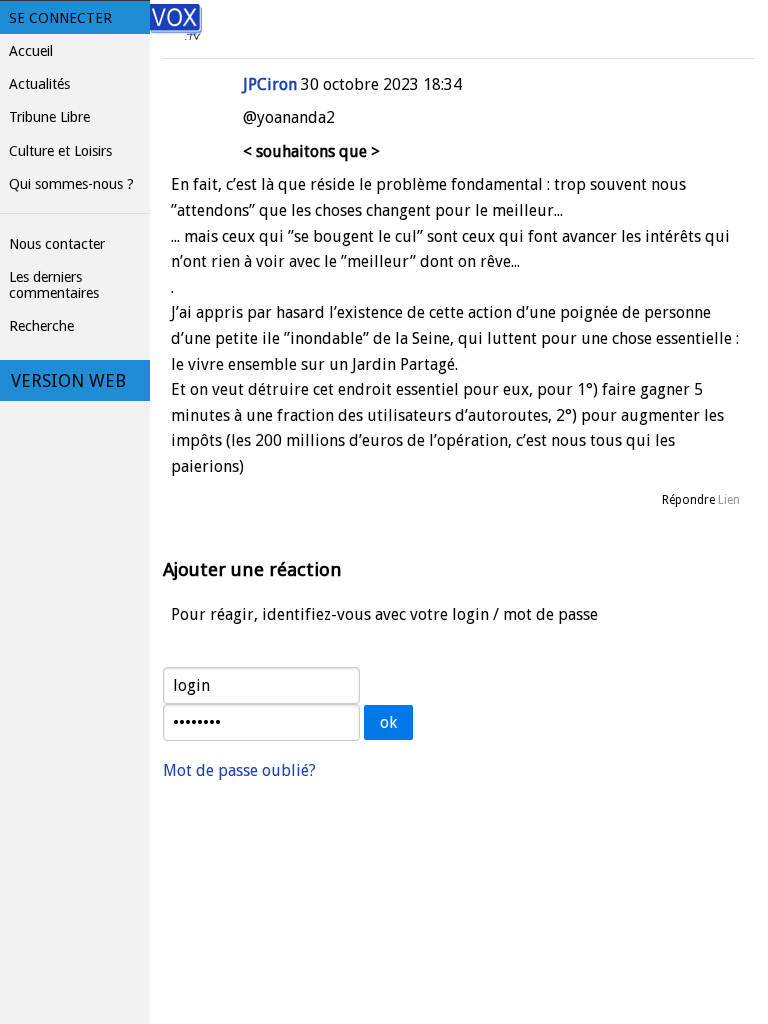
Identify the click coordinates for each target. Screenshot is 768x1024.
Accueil (31, 51)
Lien (729, 500)
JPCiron (270, 84)
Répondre (688, 500)
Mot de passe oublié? (239, 770)
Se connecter (60, 18)
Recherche (41, 326)
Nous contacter (57, 244)
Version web (68, 381)
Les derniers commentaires (54, 285)
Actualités (39, 84)
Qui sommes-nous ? (71, 184)
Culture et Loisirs (60, 151)
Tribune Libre (49, 117)
